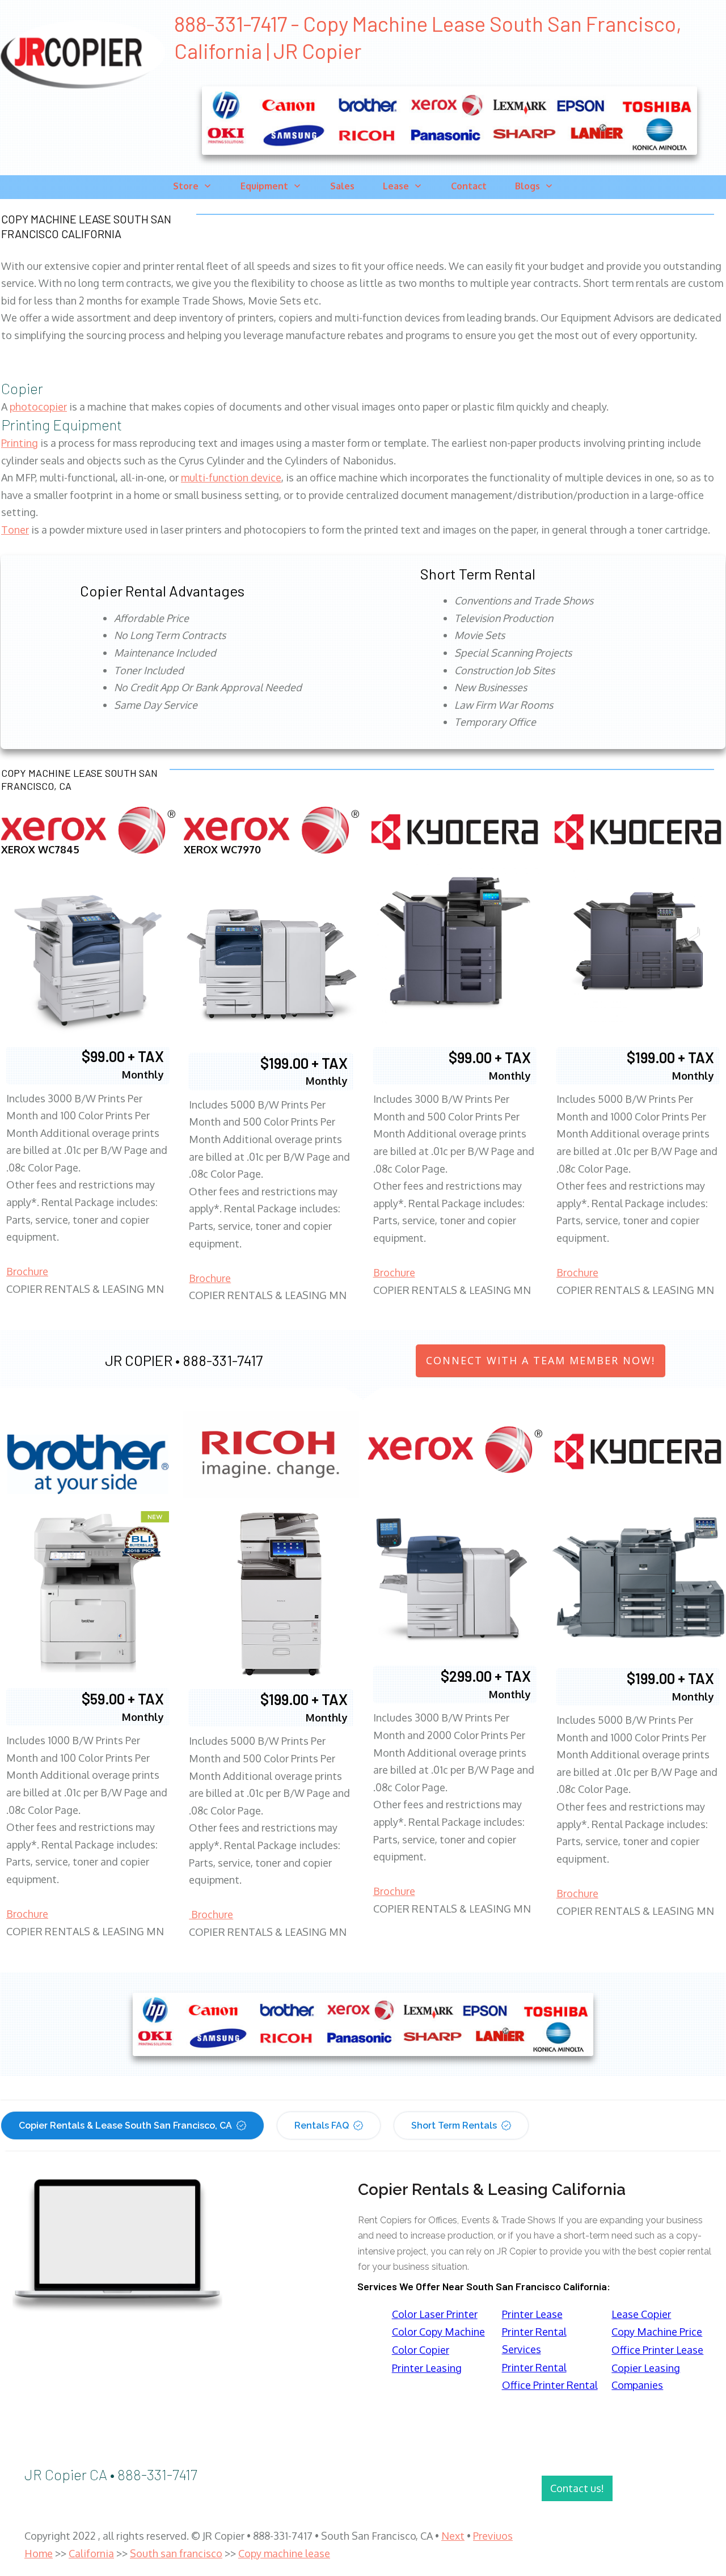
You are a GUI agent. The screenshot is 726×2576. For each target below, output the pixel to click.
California (91, 2553)
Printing (20, 443)
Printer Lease (532, 2314)
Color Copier (421, 2350)
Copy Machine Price (657, 2332)
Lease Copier (641, 2314)
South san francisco (176, 2553)
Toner (15, 530)
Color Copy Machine (438, 2332)
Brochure (27, 1271)
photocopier (38, 407)
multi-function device (231, 477)
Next (453, 2536)
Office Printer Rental (550, 2385)
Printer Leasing (427, 2368)
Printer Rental (534, 2367)
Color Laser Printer (435, 2314)
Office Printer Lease (657, 2350)
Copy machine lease (284, 2553)
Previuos (493, 2536)
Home (39, 2553)
